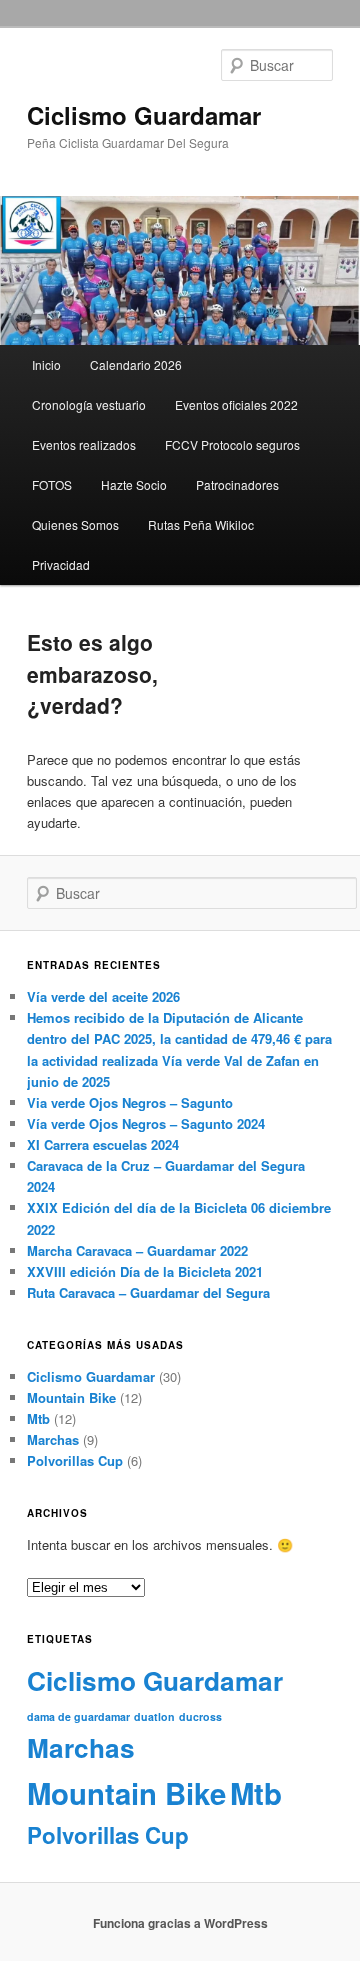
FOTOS (52, 484)
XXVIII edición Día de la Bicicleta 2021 (145, 1271)
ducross (200, 1716)
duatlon (154, 1716)
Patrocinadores (237, 484)
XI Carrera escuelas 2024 (103, 1144)
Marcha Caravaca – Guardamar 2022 (137, 1250)
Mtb (38, 1418)
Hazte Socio (134, 484)
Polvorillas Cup (75, 1460)
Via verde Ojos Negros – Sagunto (130, 1102)
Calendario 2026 (136, 364)
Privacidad (61, 564)
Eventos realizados (84, 444)
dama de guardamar (78, 1716)
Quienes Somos (75, 524)
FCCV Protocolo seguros (232, 444)
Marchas (53, 1439)
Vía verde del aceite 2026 (103, 996)
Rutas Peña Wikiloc (201, 524)
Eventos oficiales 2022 (236, 404)
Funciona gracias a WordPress (180, 1923)
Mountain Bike (71, 1397)
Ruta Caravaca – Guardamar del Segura (148, 1292)
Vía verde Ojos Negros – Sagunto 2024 (146, 1123)
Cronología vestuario (89, 404)
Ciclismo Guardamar (144, 115)
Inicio (46, 364)
